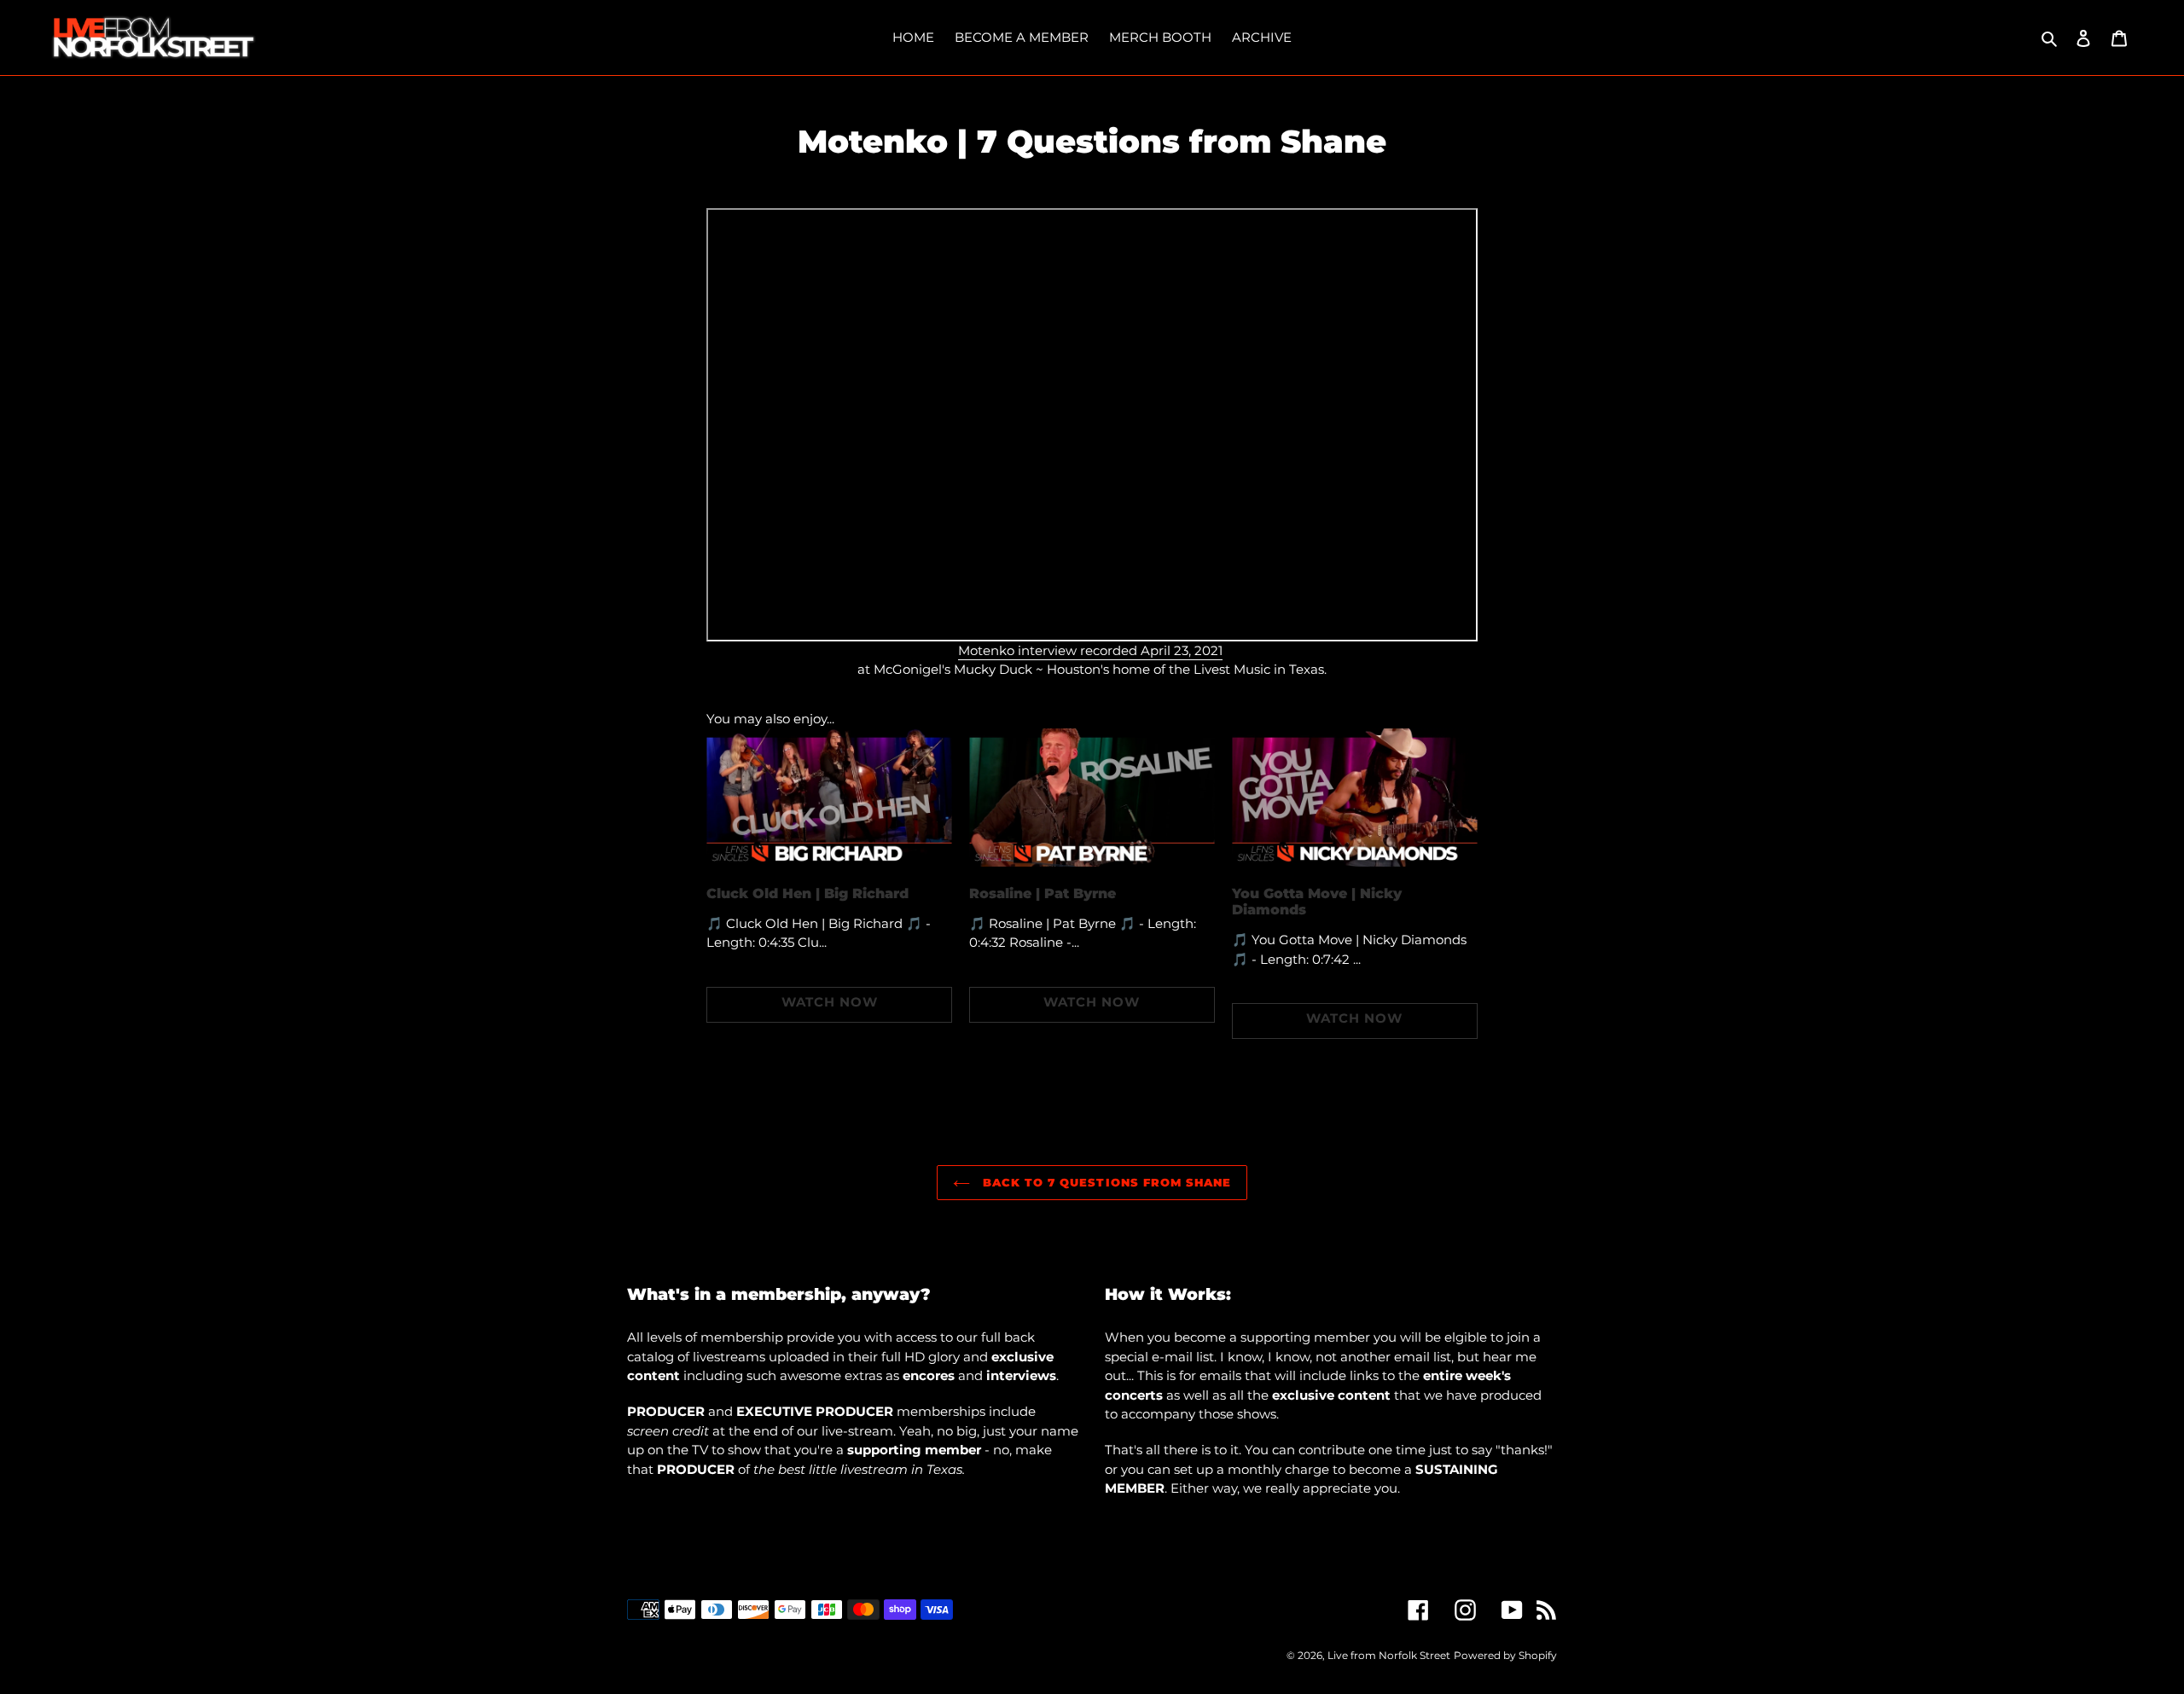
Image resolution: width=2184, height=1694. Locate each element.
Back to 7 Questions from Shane (1105, 1182)
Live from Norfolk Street (1389, 1655)
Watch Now (830, 1002)
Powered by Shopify (1505, 1655)
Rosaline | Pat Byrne (1043, 893)
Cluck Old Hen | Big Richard (807, 893)
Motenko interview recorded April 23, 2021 (1090, 650)
